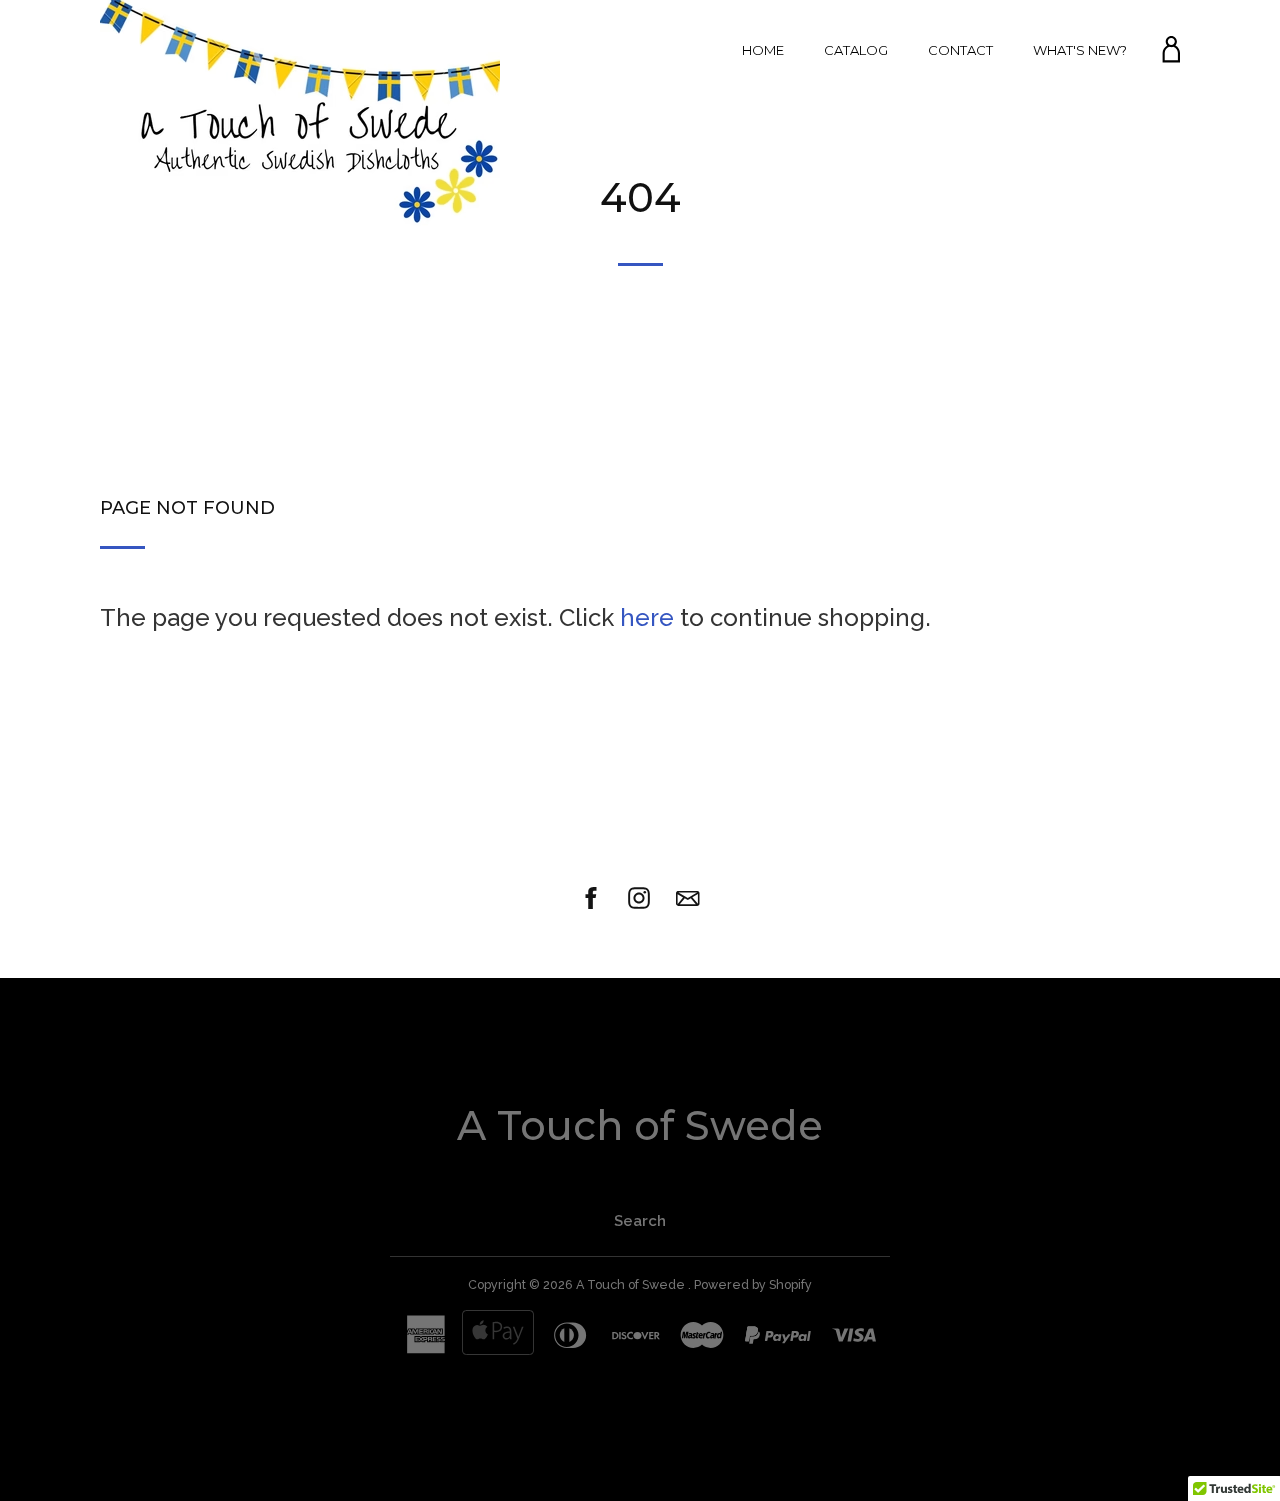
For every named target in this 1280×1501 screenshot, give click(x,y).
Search (640, 1221)
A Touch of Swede (640, 1125)
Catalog (856, 50)
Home (763, 50)
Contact (960, 50)
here (647, 617)
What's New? (1080, 50)
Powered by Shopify (753, 1284)
